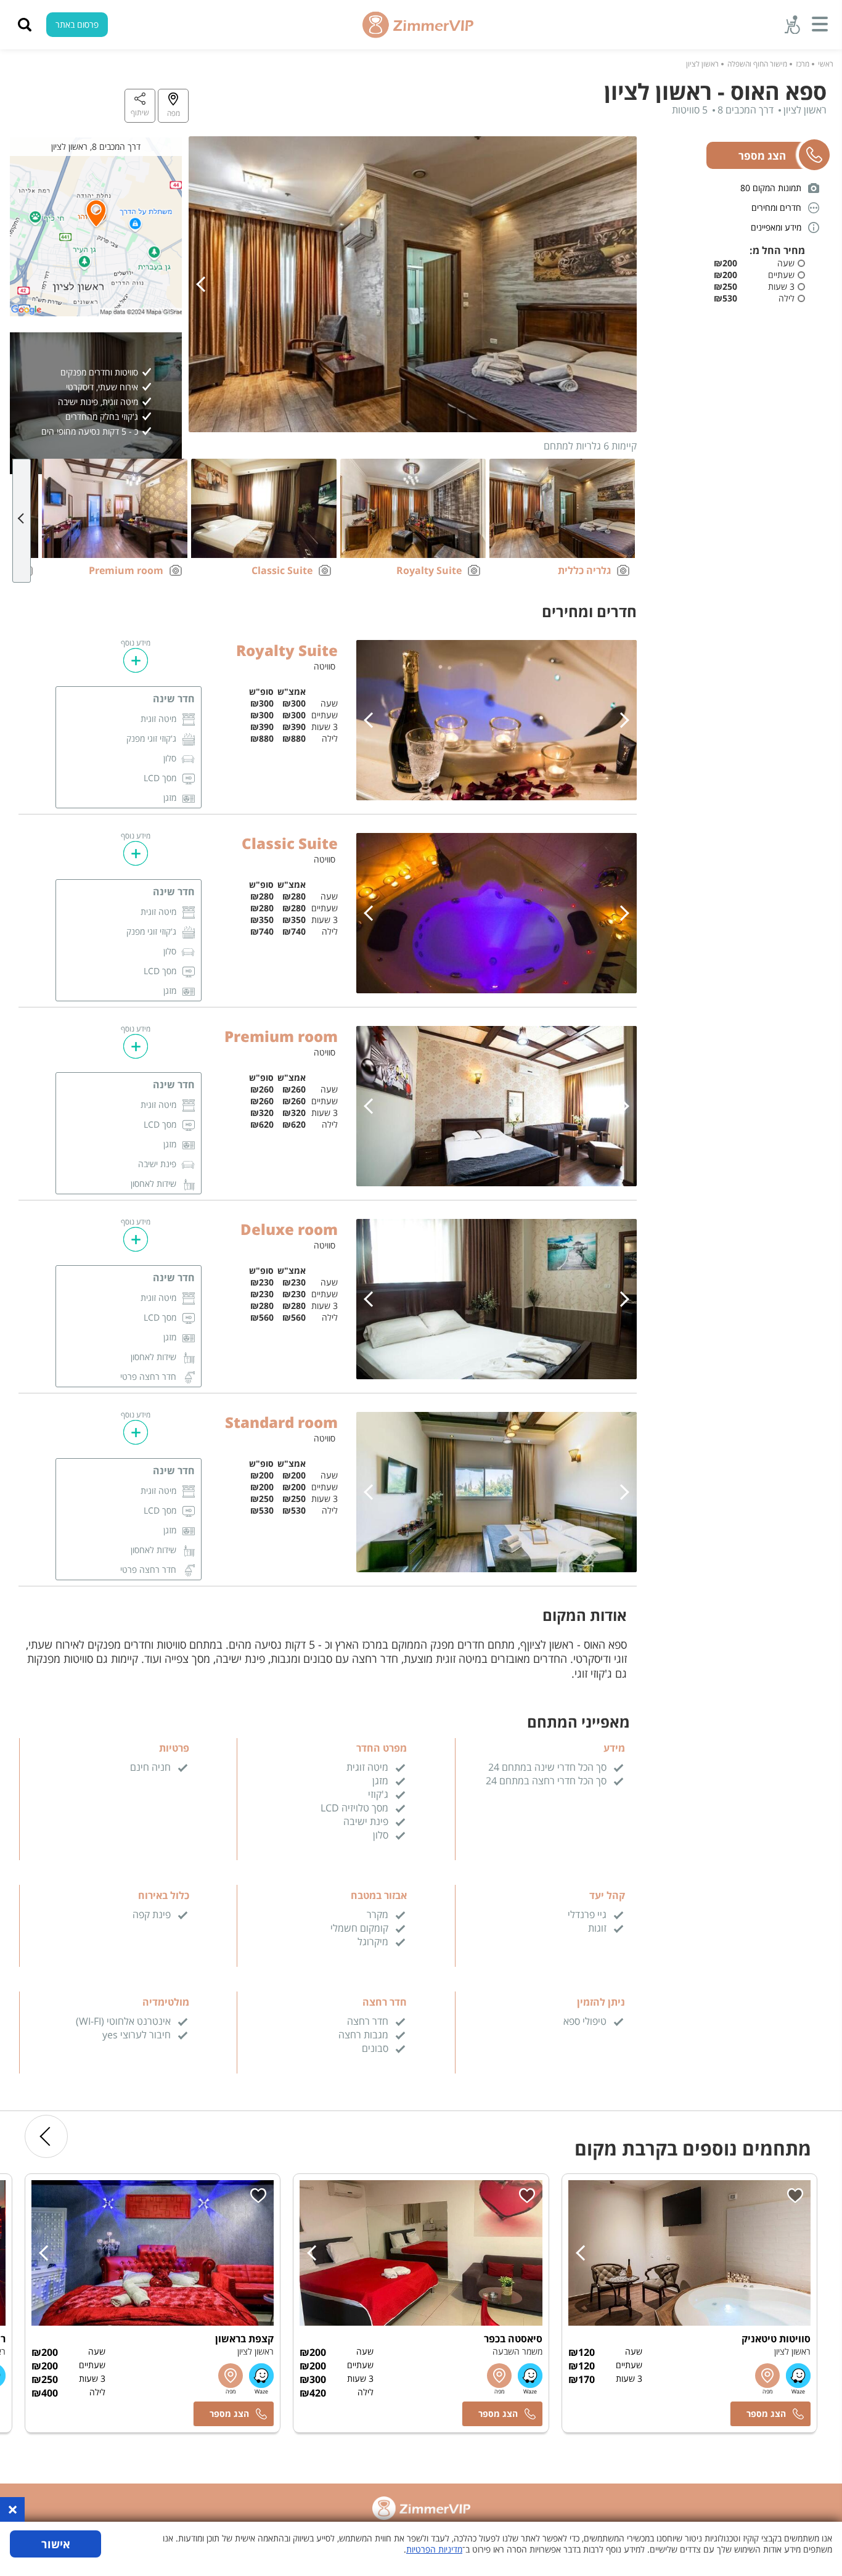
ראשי (826, 64)
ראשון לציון (702, 64)
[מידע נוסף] (136, 660)
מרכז (803, 64)
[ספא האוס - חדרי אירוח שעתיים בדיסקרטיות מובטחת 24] (413, 306)
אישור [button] (56, 2544)
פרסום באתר (77, 24)
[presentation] (204, 284)
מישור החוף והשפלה (757, 64)
